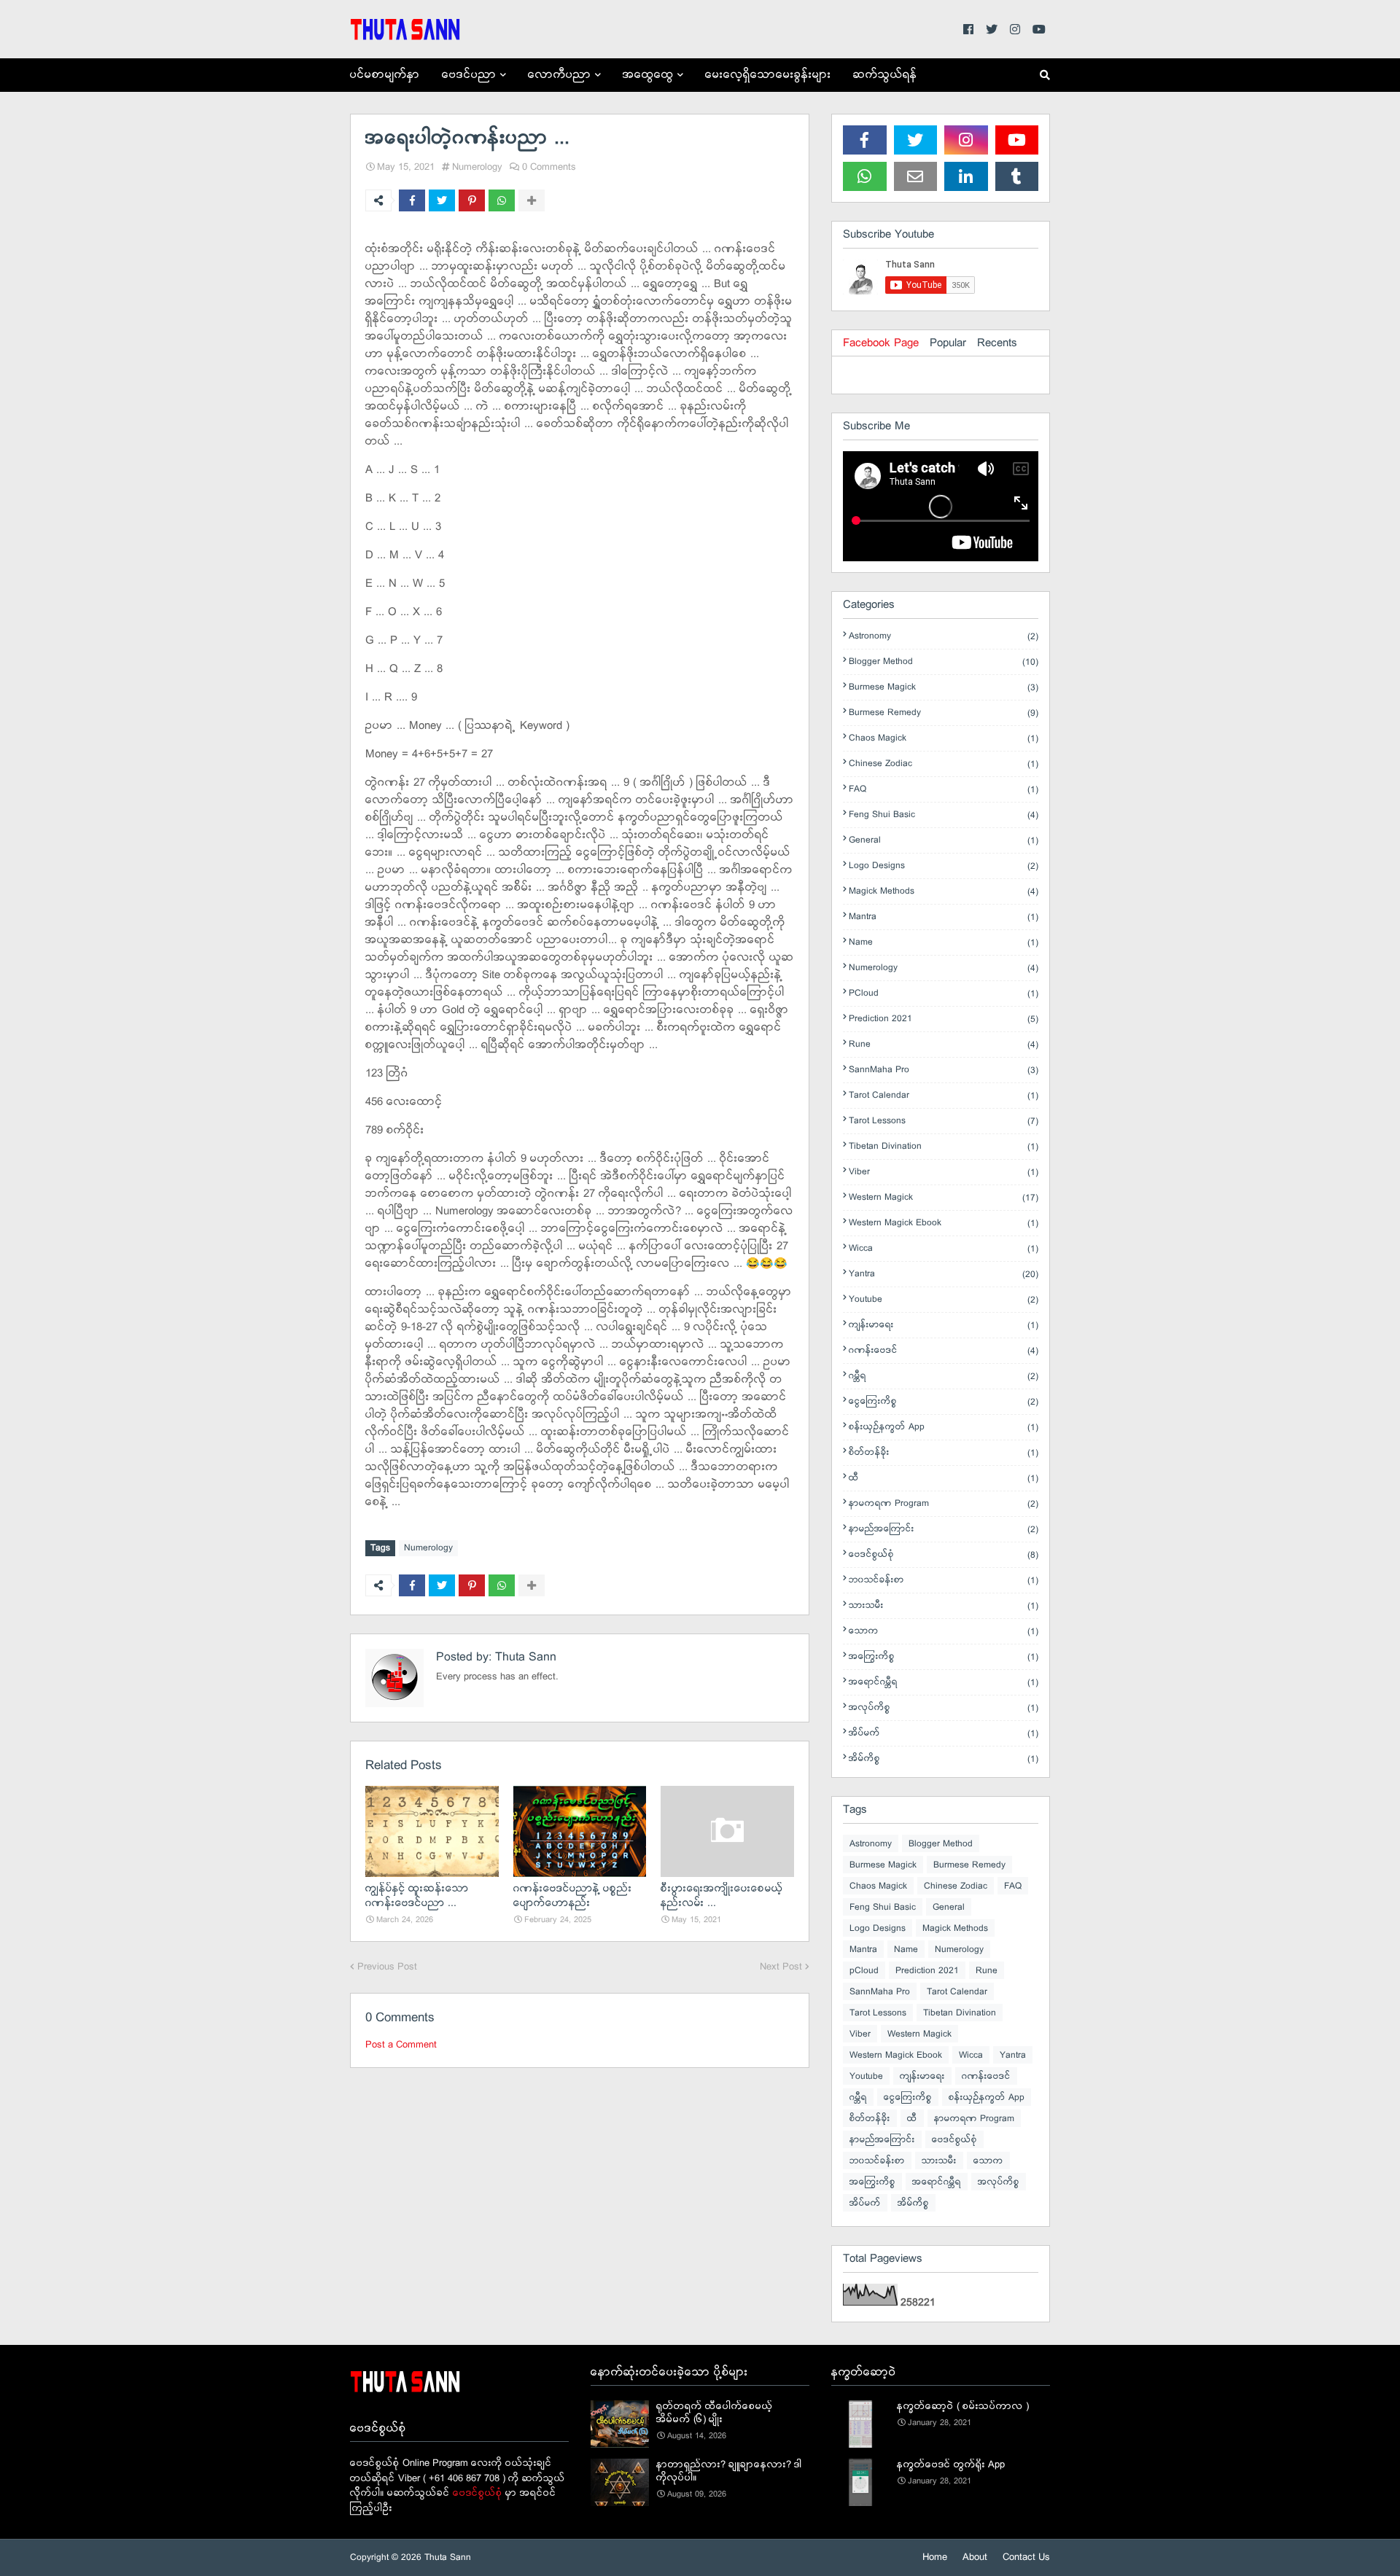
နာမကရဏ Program (944, 1504)
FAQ (944, 789)
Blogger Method (944, 662)
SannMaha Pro (944, 1070)
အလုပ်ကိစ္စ (944, 1708)
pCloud (944, 994)
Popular (948, 343)
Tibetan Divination (944, 1147)
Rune (944, 1045)
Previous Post (387, 1967)
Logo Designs (944, 866)
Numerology (477, 167)
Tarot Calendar (944, 1096)
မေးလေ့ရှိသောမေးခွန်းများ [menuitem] (768, 75)
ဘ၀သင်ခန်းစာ (944, 1580)
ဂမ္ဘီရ (944, 1376)
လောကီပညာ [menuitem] (560, 75)
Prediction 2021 (944, 1019)
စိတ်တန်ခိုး (944, 1453)
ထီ (944, 1478)
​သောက (944, 1631)
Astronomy (944, 636)
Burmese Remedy (944, 713)
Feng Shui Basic (944, 815)
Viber (944, 1172)
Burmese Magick (944, 687)
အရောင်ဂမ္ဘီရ (944, 1682)
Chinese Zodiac (944, 764)
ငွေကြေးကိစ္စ (944, 1402)
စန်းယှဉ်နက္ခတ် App (944, 1427)
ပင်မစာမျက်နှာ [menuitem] (385, 75)
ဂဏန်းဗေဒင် (944, 1351)
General (944, 840)
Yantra (944, 1274)
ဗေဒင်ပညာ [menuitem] (469, 75)
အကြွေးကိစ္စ (944, 1657)
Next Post (781, 1967)
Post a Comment (401, 2045)
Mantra (944, 917)
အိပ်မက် (944, 1733)
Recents (997, 343)
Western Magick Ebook (944, 1223)
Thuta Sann (524, 1657)
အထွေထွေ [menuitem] (648, 75)
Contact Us (1026, 2557)
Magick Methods (944, 891)
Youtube (944, 1300)
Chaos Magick (944, 738)
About (975, 2557)
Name (944, 942)
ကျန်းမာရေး (944, 1325)
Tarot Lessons (944, 1121)
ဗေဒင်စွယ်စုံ (944, 1555)
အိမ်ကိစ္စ (944, 1759)
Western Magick (944, 1198)
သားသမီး (944, 1606)
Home (935, 2557)
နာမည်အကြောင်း (944, 1529)
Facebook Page (881, 343)
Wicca (944, 1249)
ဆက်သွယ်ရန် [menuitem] (885, 75)
